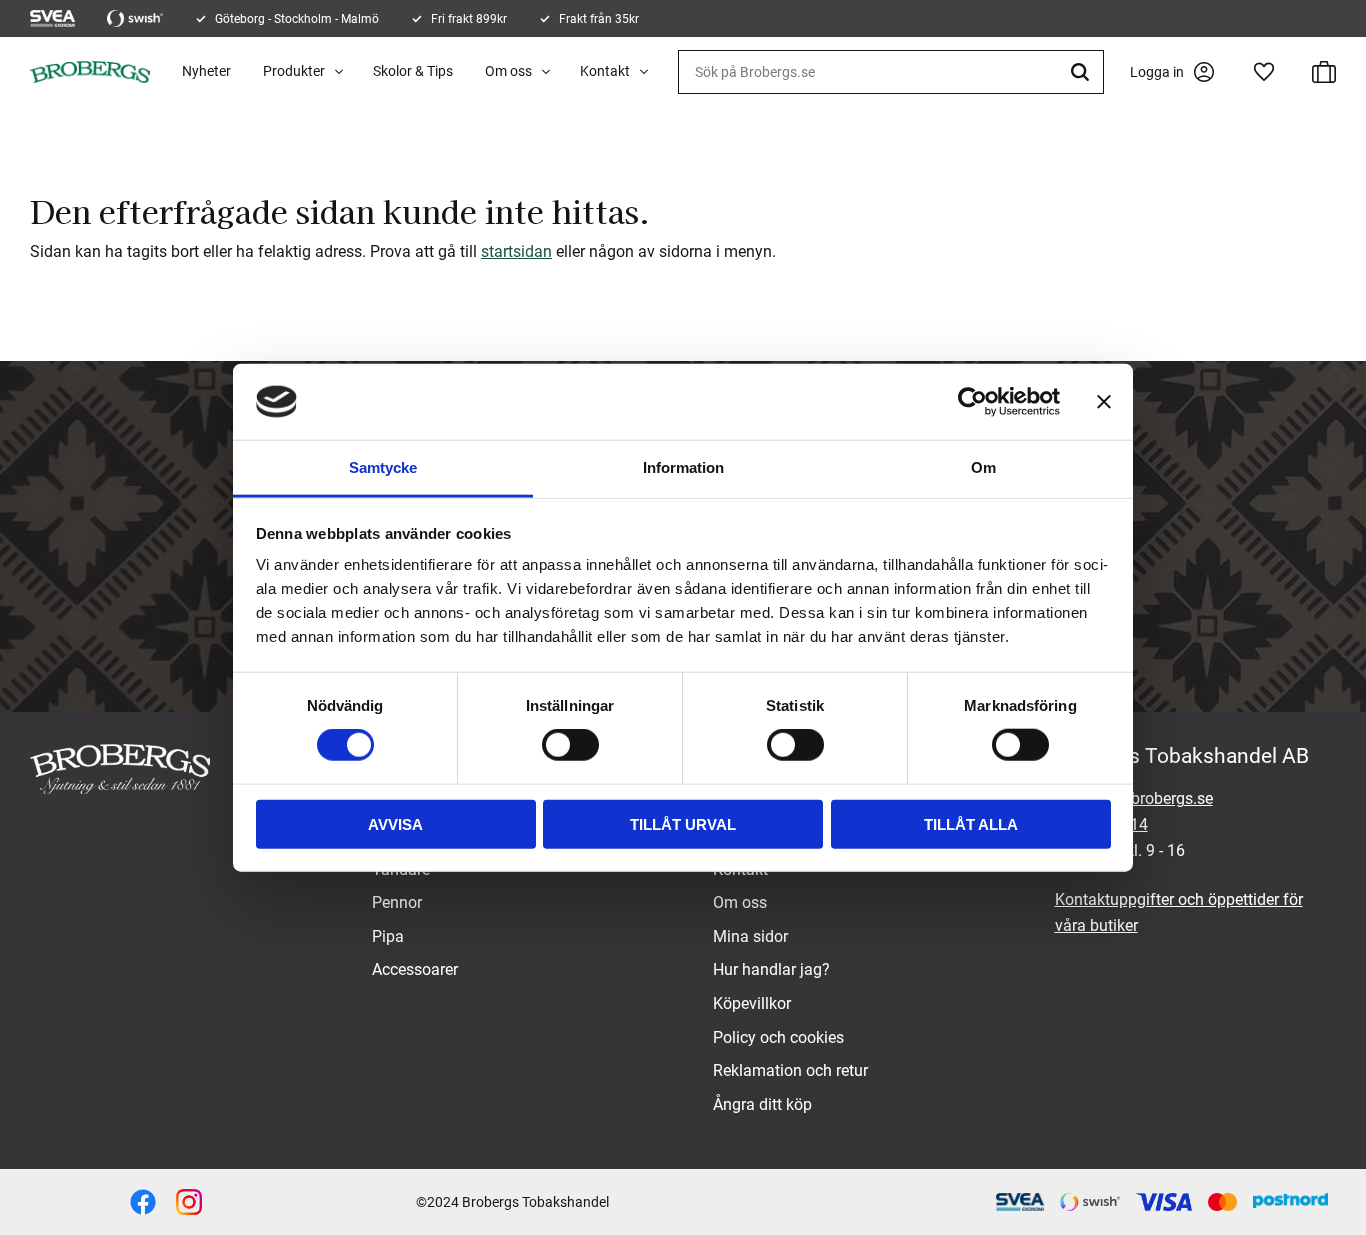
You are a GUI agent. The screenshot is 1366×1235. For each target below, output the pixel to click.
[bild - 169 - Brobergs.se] (189, 1202)
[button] (1264, 72)
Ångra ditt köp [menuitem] (762, 1104)
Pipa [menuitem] (388, 936)
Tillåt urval (683, 823)
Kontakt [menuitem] (605, 71)
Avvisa (395, 823)
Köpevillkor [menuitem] (752, 1003)
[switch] (570, 745)
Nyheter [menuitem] (206, 71)
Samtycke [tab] (383, 467)
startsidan (516, 251)
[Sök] (1083, 72)
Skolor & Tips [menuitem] (413, 71)
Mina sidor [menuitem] (750, 936)
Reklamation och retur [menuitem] (790, 1070)
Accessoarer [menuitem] (415, 969)
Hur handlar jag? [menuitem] (771, 969)
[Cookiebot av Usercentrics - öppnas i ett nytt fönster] (972, 402)
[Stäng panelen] (1104, 402)
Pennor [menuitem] (397, 902)
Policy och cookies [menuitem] (778, 1037)
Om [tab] (983, 467)
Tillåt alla (971, 823)
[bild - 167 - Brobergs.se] (143, 1202)
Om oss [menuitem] (508, 71)
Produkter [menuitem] (294, 71)
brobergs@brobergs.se (1134, 798)
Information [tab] (683, 467)
